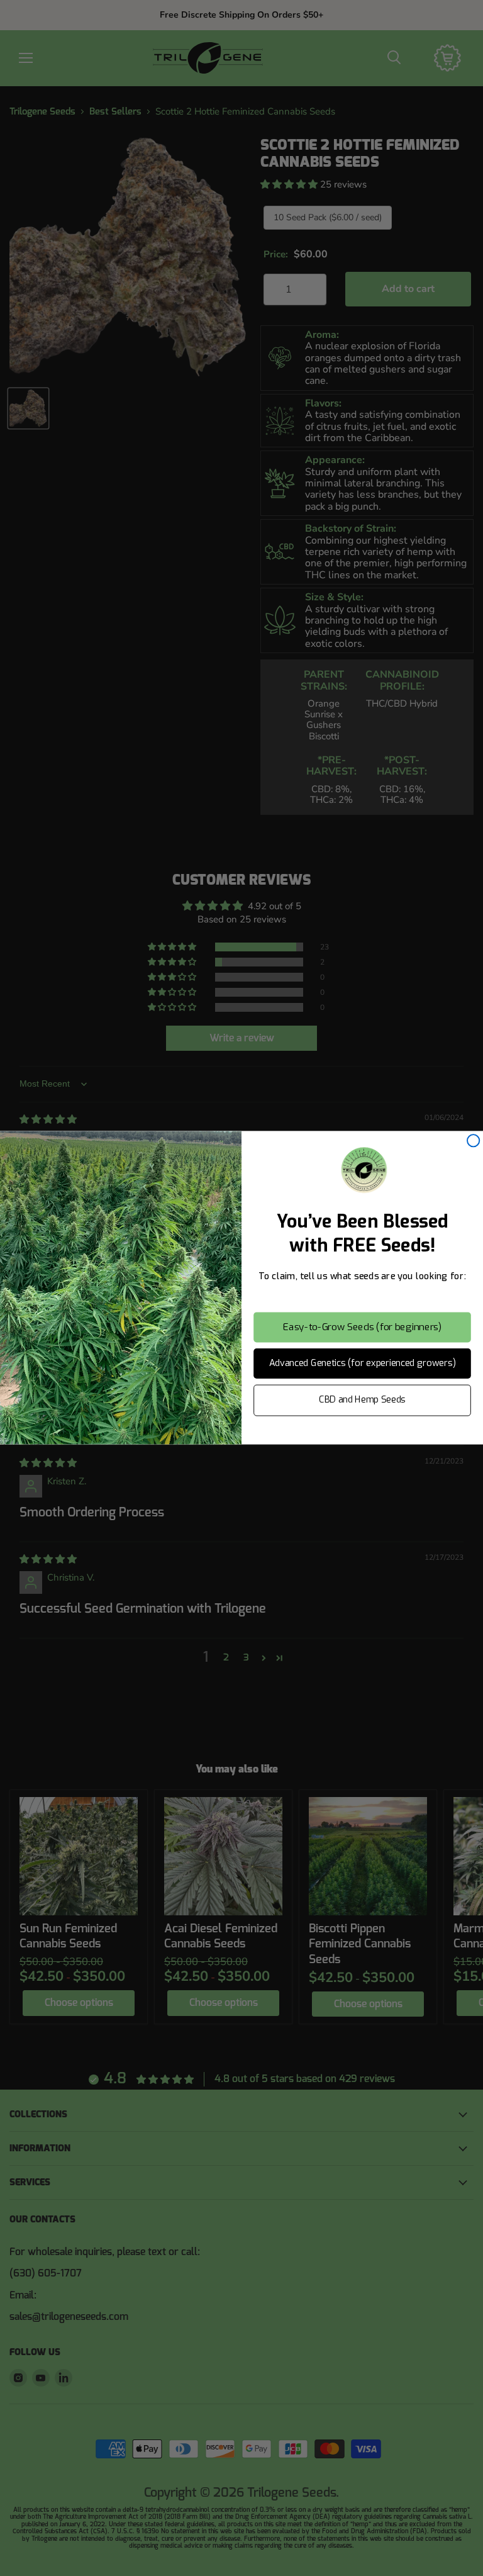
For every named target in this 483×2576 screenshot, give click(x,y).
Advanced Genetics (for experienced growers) (363, 1363)
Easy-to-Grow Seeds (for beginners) (362, 1327)
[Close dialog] (473, 1140)
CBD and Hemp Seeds (362, 1400)
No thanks (362, 1434)
